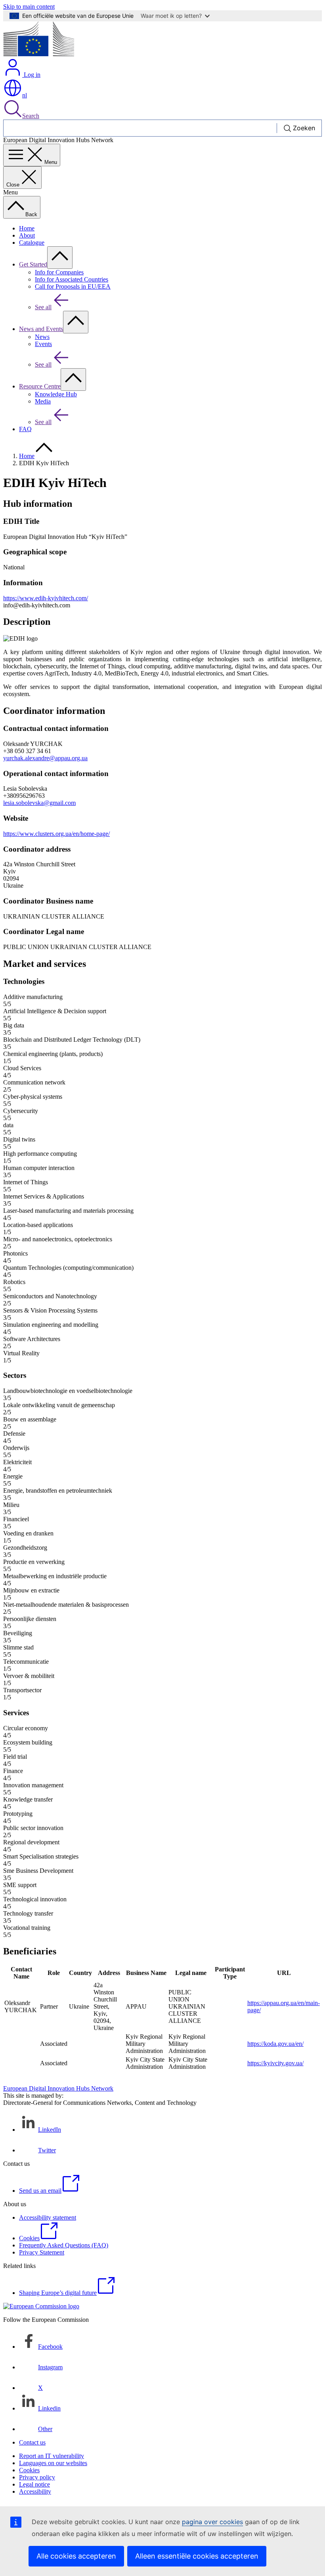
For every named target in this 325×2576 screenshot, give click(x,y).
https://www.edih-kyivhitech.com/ (46, 598)
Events (43, 344)
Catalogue (32, 243)
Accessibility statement (48, 2217)
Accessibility (35, 2491)
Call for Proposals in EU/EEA (73, 286)
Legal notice (34, 2484)
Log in (31, 75)
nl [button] (25, 95)
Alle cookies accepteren (76, 2556)
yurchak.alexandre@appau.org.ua (45, 758)
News (42, 337)
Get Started (33, 264)
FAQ (25, 429)
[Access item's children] (60, 258)
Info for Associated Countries (72, 279)
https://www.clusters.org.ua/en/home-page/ (56, 834)
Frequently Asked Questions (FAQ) (64, 2245)
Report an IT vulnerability (52, 2456)
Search (31, 116)
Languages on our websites (53, 2463)
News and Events (41, 329)
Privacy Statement (42, 2252)
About (27, 235)
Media (43, 401)
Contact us (32, 2442)
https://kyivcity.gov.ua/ (275, 2063)
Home (27, 228)
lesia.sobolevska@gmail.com (39, 803)
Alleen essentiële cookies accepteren (197, 2556)
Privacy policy (37, 2477)
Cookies (29, 2470)
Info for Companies (59, 272)
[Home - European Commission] (39, 54)
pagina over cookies (212, 2522)
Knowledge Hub (56, 394)
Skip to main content (29, 7)
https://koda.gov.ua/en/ (275, 2044)
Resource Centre (40, 386)
